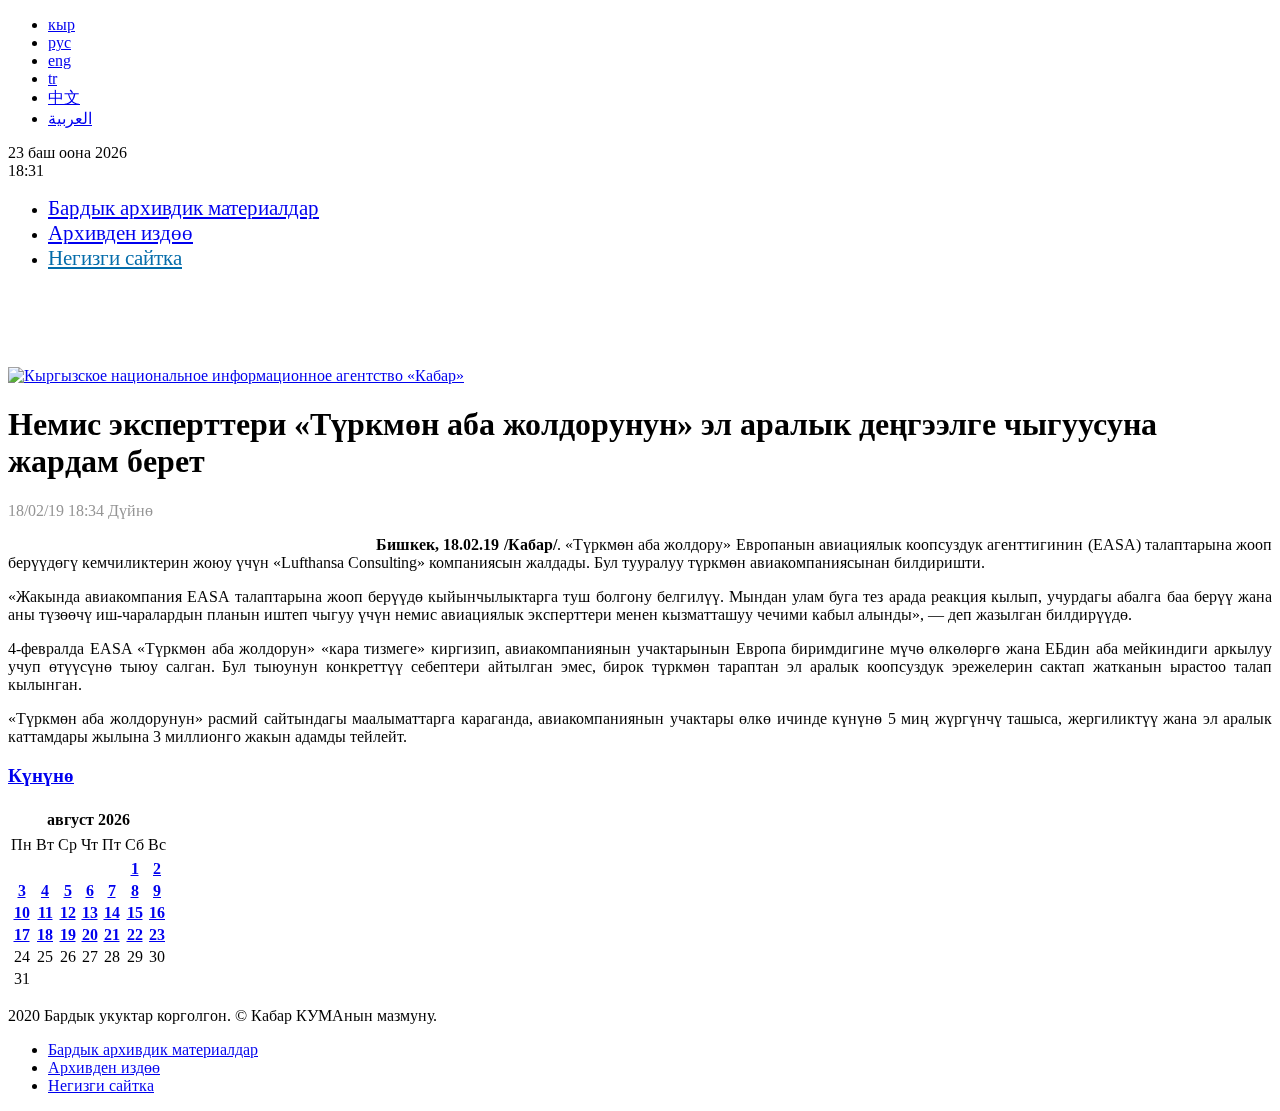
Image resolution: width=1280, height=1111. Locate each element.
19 (68, 934)
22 (135, 934)
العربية (70, 118)
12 (68, 912)
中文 (64, 97)
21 (112, 934)
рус (59, 42)
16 (157, 912)
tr (52, 78)
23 (157, 934)
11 (45, 912)
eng (59, 60)
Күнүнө (41, 775)
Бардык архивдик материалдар (183, 208)
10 (22, 912)
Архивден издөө (120, 233)
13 (90, 912)
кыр (61, 24)
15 (135, 912)
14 (112, 912)
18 (45, 934)
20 (90, 934)
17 (22, 934)
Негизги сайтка (115, 258)
